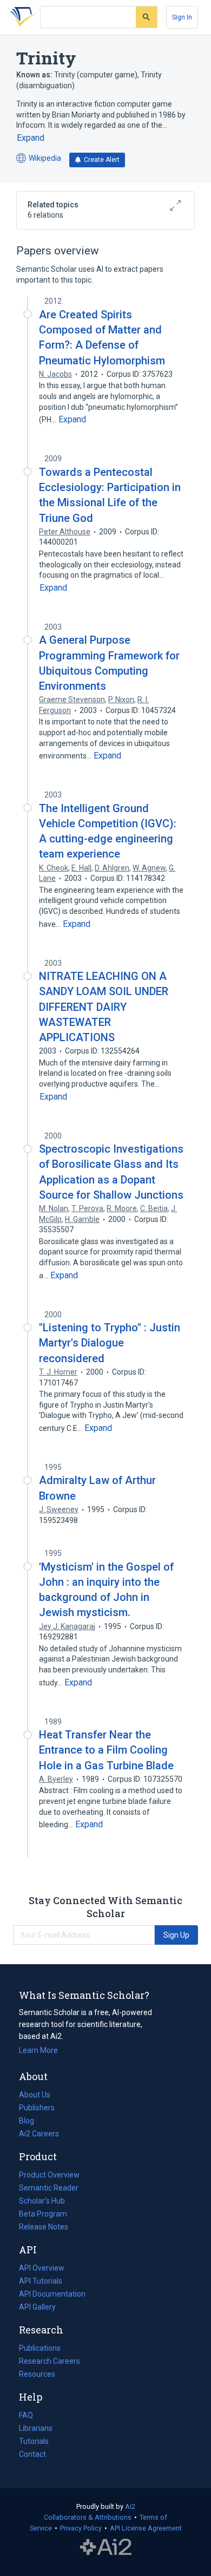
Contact (32, 2454)
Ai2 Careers (39, 2135)
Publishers (37, 2108)
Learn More (38, 2050)
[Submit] (146, 17)
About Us (35, 2095)
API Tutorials (41, 2281)
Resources (37, 2375)
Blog (31, 2122)
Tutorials (34, 2441)
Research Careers (50, 2362)
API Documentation (52, 2295)
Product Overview (49, 2175)
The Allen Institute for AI (106, 2547)
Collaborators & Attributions (88, 2517)
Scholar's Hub (42, 2201)
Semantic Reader (49, 2188)
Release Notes (44, 2227)
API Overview (42, 2268)
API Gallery (37, 2307)
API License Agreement (146, 2528)
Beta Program (43, 2214)
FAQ (26, 2415)
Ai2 (130, 2506)
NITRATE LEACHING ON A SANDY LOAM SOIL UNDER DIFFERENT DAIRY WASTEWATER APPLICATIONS (104, 1007)
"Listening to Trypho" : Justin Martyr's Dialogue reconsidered (110, 1343)
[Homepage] (21, 17)
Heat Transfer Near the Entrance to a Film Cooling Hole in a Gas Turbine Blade (106, 1750)
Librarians (36, 2428)
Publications (40, 2349)
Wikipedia (39, 159)
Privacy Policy (81, 2528)
